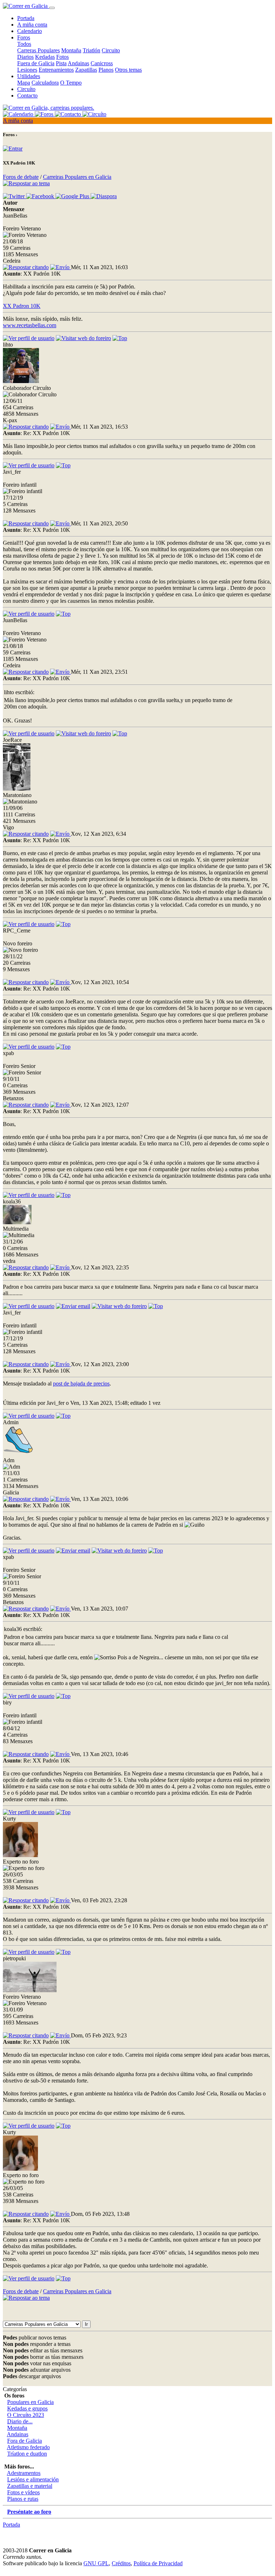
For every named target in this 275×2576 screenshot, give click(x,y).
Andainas (78, 63)
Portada (26, 18)
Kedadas (45, 57)
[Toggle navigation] (52, 8)
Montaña (71, 50)
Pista (61, 63)
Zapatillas (86, 70)
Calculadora (45, 83)
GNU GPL (96, 2563)
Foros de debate (21, 177)
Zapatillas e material (30, 2486)
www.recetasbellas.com (30, 325)
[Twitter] (15, 196)
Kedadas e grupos (27, 2408)
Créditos (121, 2563)
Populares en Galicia (30, 2402)
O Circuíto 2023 (26, 2415)
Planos (106, 70)
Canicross (102, 63)
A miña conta (32, 25)
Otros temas (128, 70)
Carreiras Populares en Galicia (77, 177)
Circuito (111, 50)
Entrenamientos (56, 70)
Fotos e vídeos (23, 2492)
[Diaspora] (104, 196)
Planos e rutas (23, 2499)
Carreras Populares (38, 50)
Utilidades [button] (29, 76)
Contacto (27, 96)
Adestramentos (24, 2473)
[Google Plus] (73, 196)
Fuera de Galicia (36, 63)
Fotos (62, 57)
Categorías (15, 2389)
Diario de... (20, 2421)
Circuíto (26, 89)
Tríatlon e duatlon (27, 2454)
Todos (24, 44)
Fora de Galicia (25, 2441)
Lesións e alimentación (33, 2479)
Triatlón (91, 50)
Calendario (30, 31)
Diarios (25, 57)
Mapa (24, 83)
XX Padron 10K (22, 306)
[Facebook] (41, 196)
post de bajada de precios (81, 1384)
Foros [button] (24, 37)
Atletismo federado (28, 2447)
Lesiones (27, 70)
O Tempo (71, 83)
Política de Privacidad (158, 2563)
